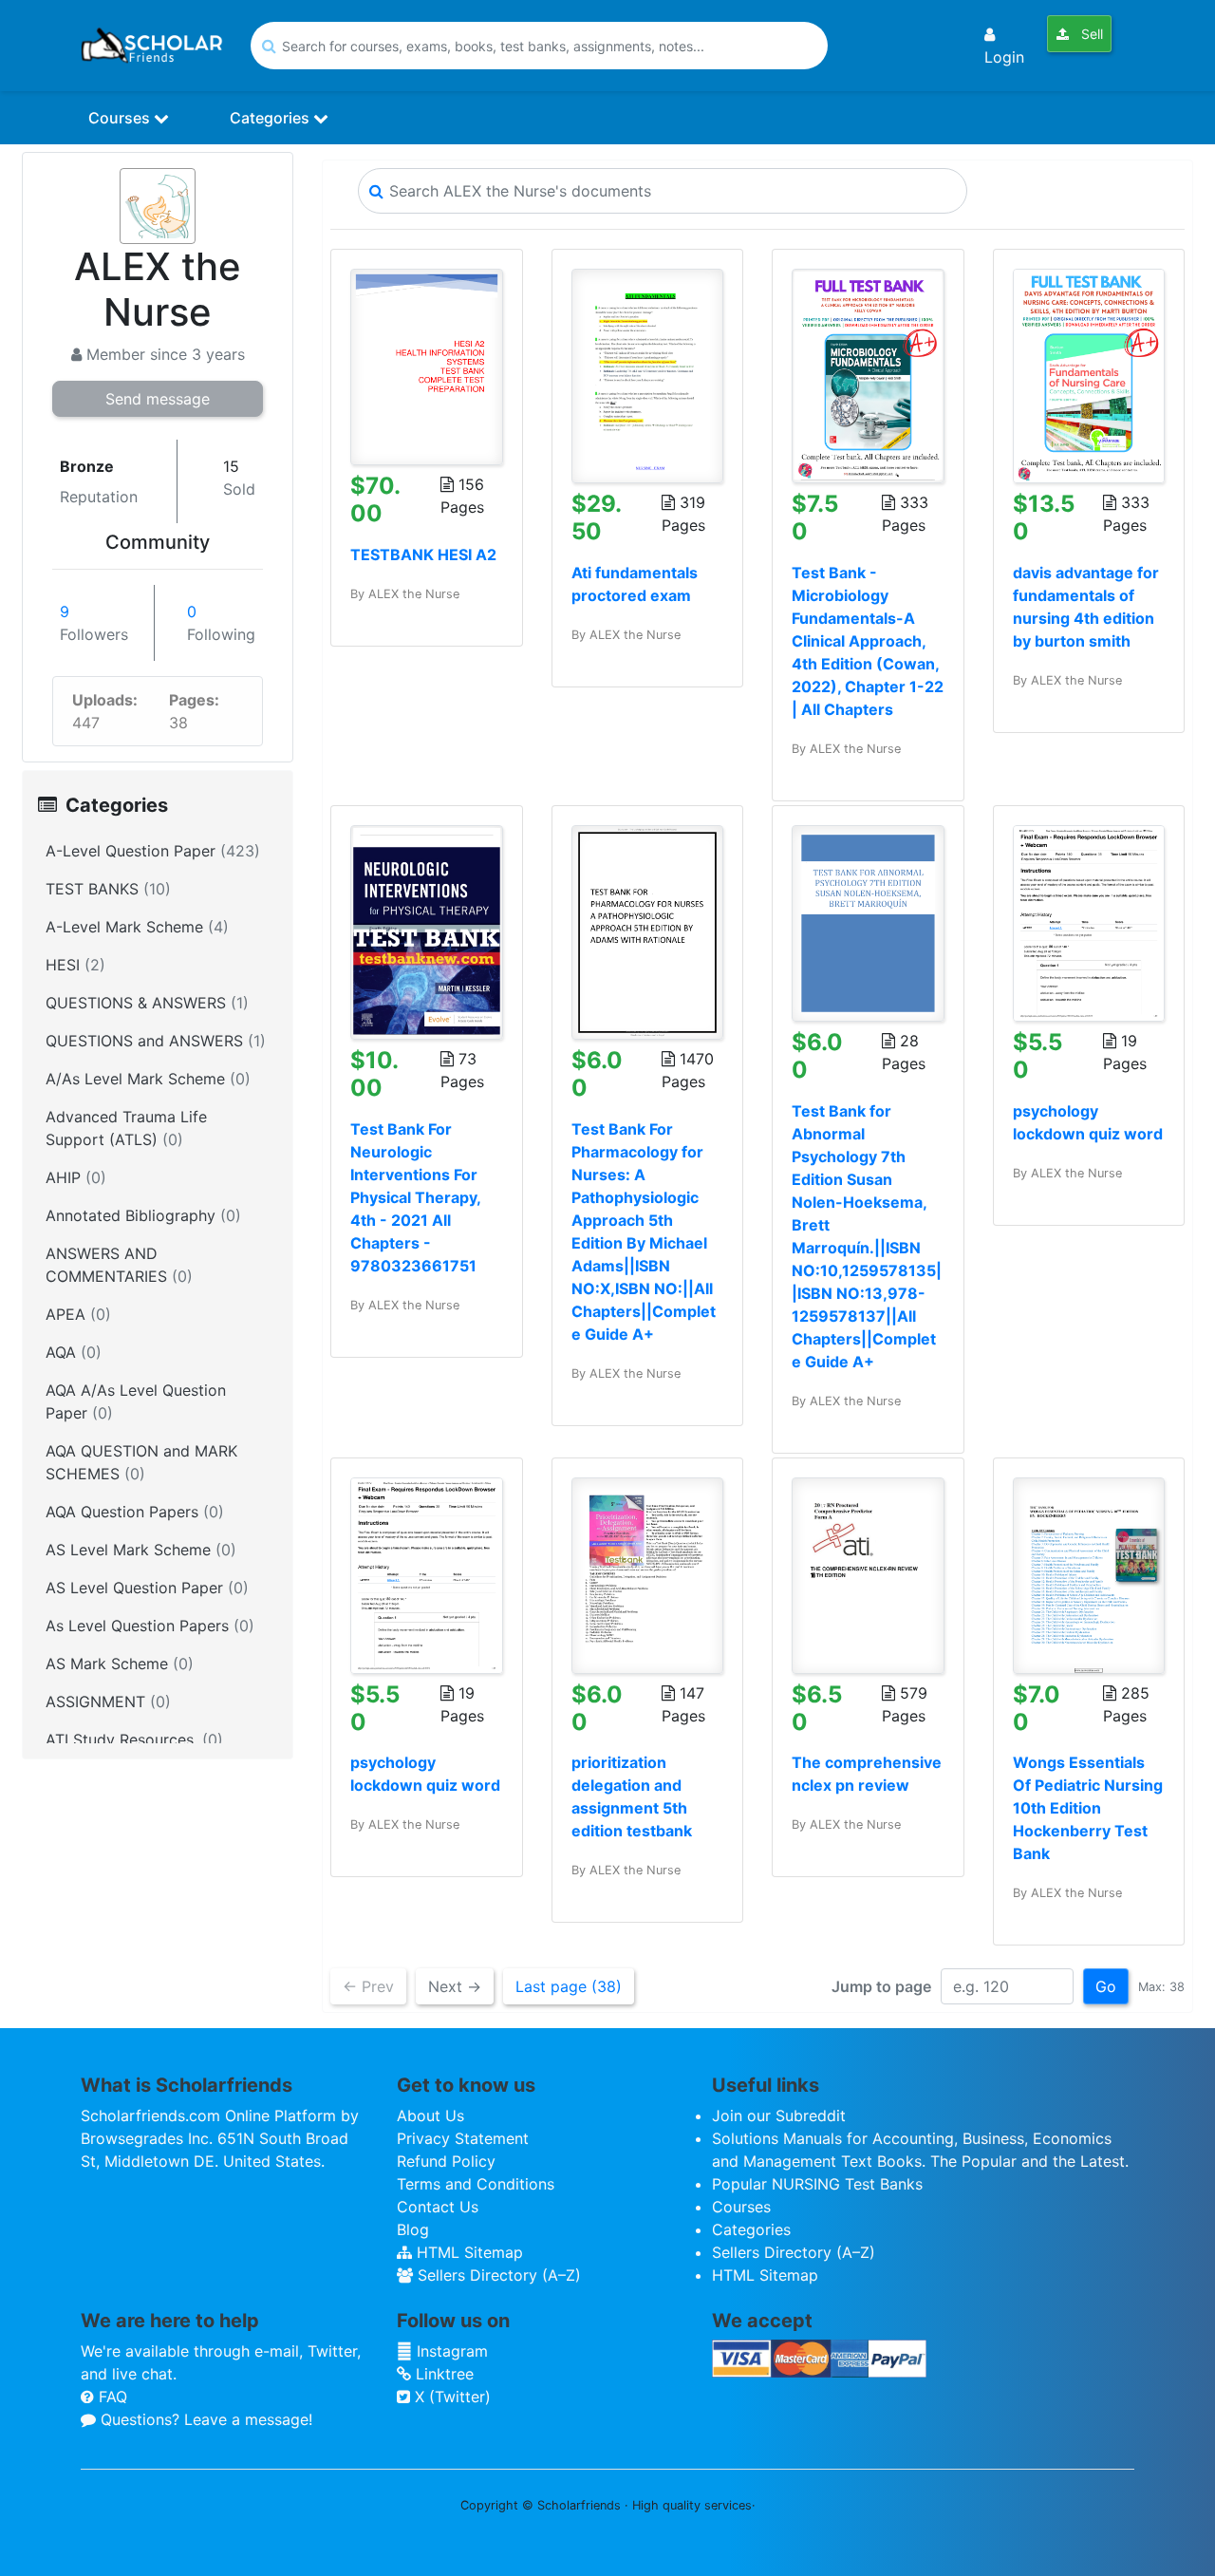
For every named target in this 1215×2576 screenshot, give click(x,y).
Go (1106, 1986)
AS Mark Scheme (120, 1664)
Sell (1090, 34)
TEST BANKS (108, 889)
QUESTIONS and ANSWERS (156, 1041)
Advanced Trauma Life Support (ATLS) (126, 1128)
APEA (78, 1314)
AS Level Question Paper (147, 1588)
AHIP (76, 1177)
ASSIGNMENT (108, 1702)
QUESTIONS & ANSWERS (147, 1003)
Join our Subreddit (779, 2115)
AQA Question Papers (135, 1512)
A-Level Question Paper (153, 851)
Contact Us (438, 2207)
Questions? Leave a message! (204, 2419)
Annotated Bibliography (143, 1215)
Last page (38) (569, 1986)
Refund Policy (446, 2161)
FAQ (111, 2397)
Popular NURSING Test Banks (817, 2184)
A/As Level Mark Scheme (148, 1079)
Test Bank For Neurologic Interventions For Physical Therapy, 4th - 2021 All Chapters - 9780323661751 (415, 1197)
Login (1004, 57)
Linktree (442, 2374)
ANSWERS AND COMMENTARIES (119, 1265)
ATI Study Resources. (134, 1739)
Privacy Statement (463, 2138)
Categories (271, 118)
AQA (74, 1352)
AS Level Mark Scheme (141, 1550)
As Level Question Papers (150, 1626)
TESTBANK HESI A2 (423, 555)
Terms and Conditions (476, 2184)
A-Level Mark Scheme (137, 927)
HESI (75, 965)
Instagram (450, 2351)
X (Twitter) (450, 2397)
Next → (455, 1986)
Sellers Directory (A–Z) (497, 2275)
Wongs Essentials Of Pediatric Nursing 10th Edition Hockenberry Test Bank (1088, 1808)
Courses (121, 118)
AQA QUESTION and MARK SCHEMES (141, 1462)
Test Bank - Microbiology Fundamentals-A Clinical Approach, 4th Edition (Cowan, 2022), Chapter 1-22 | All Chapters (868, 641)
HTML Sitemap (467, 2252)
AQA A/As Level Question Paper (136, 1401)
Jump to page (881, 1986)
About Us (430, 2115)
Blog (413, 2229)
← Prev (368, 1986)
